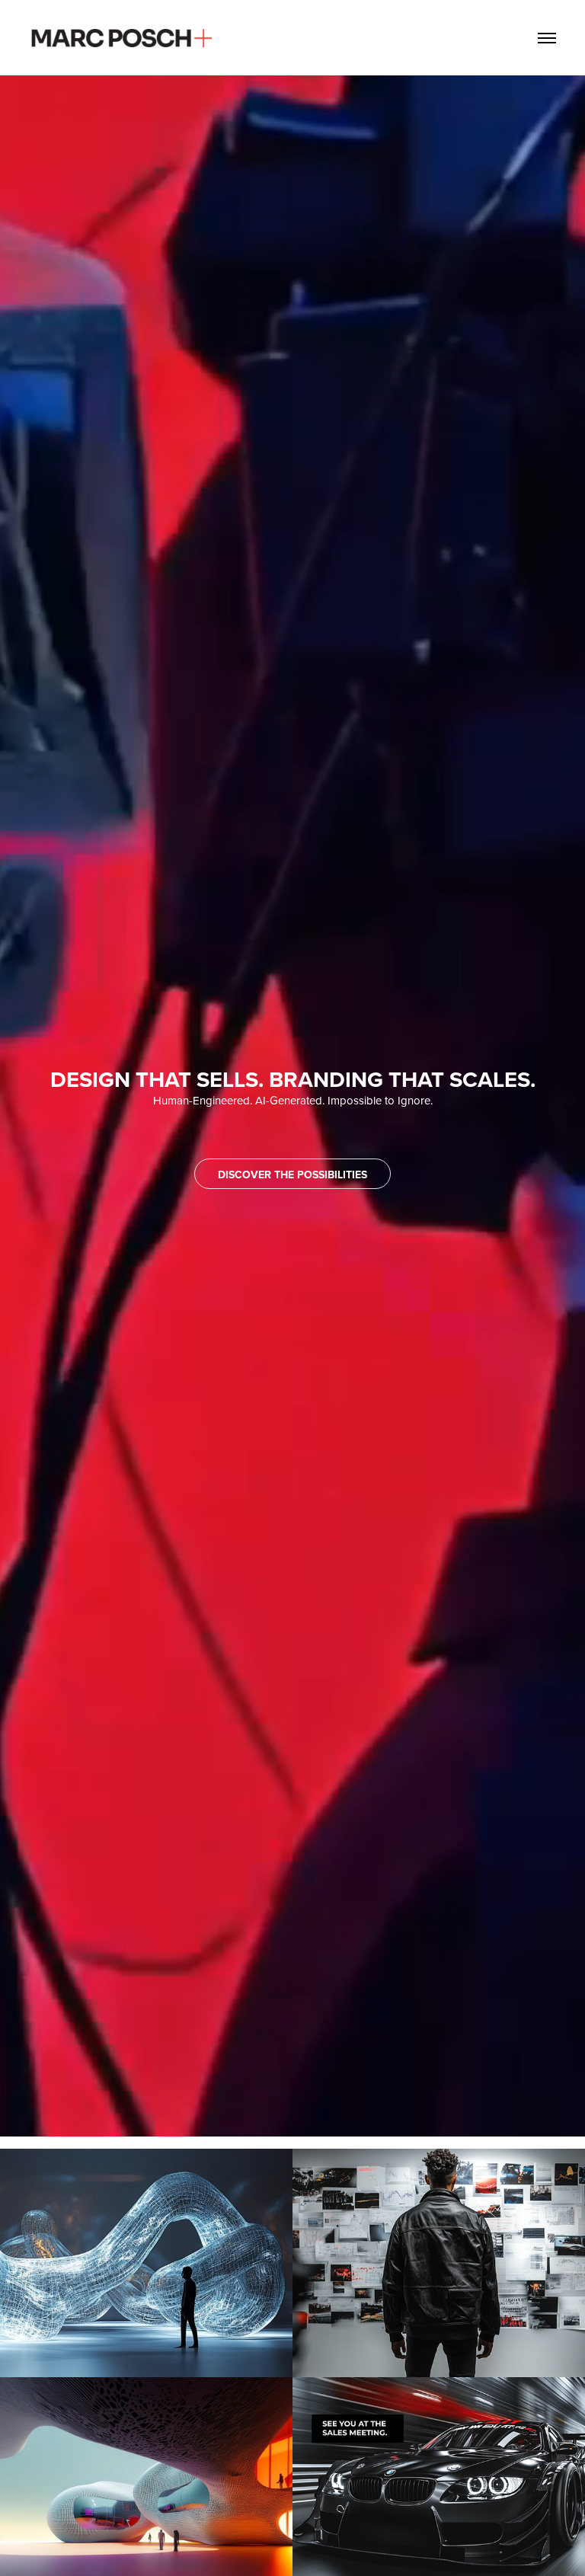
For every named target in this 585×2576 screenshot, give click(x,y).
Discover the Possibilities (292, 1175)
